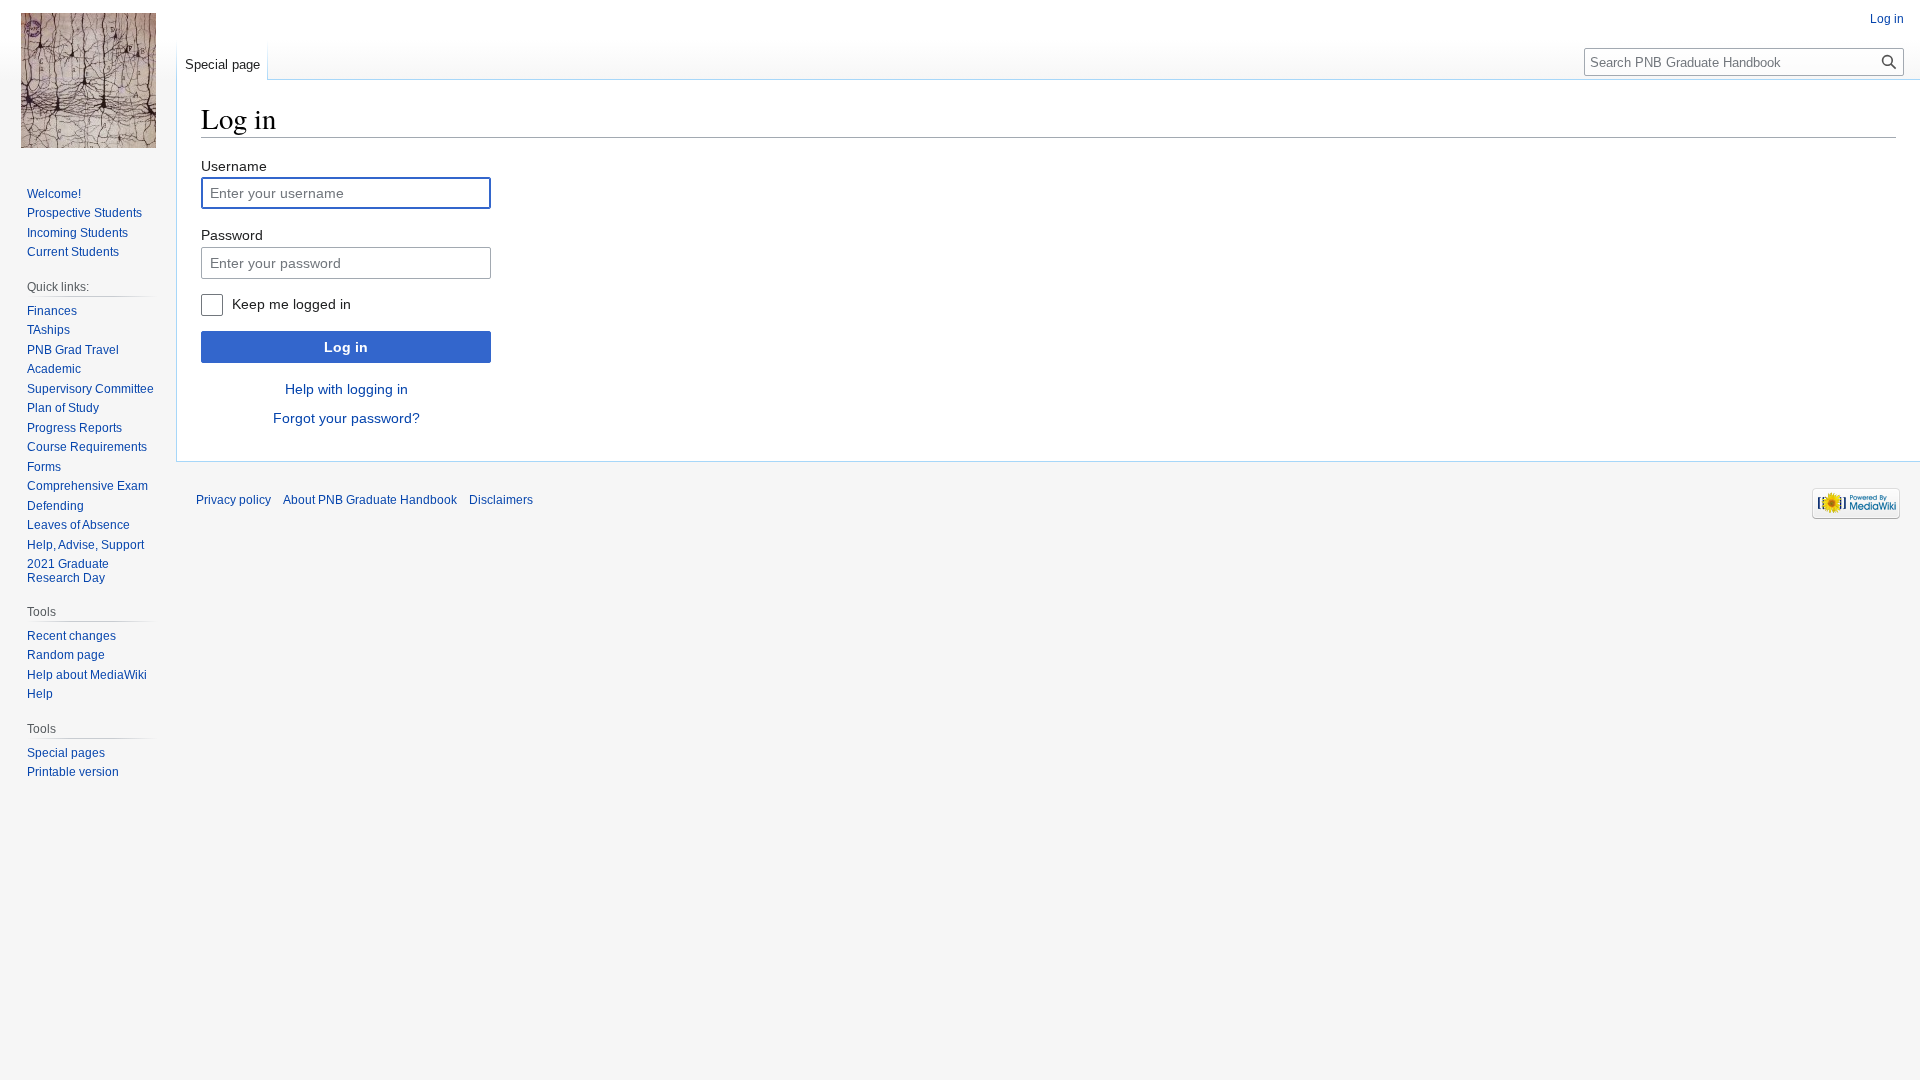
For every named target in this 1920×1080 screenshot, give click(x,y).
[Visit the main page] (88, 80)
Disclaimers (501, 500)
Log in (346, 347)
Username (234, 166)
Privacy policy (233, 500)
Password (232, 235)
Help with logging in (346, 389)
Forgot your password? (346, 418)
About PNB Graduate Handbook (370, 500)
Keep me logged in (291, 304)
